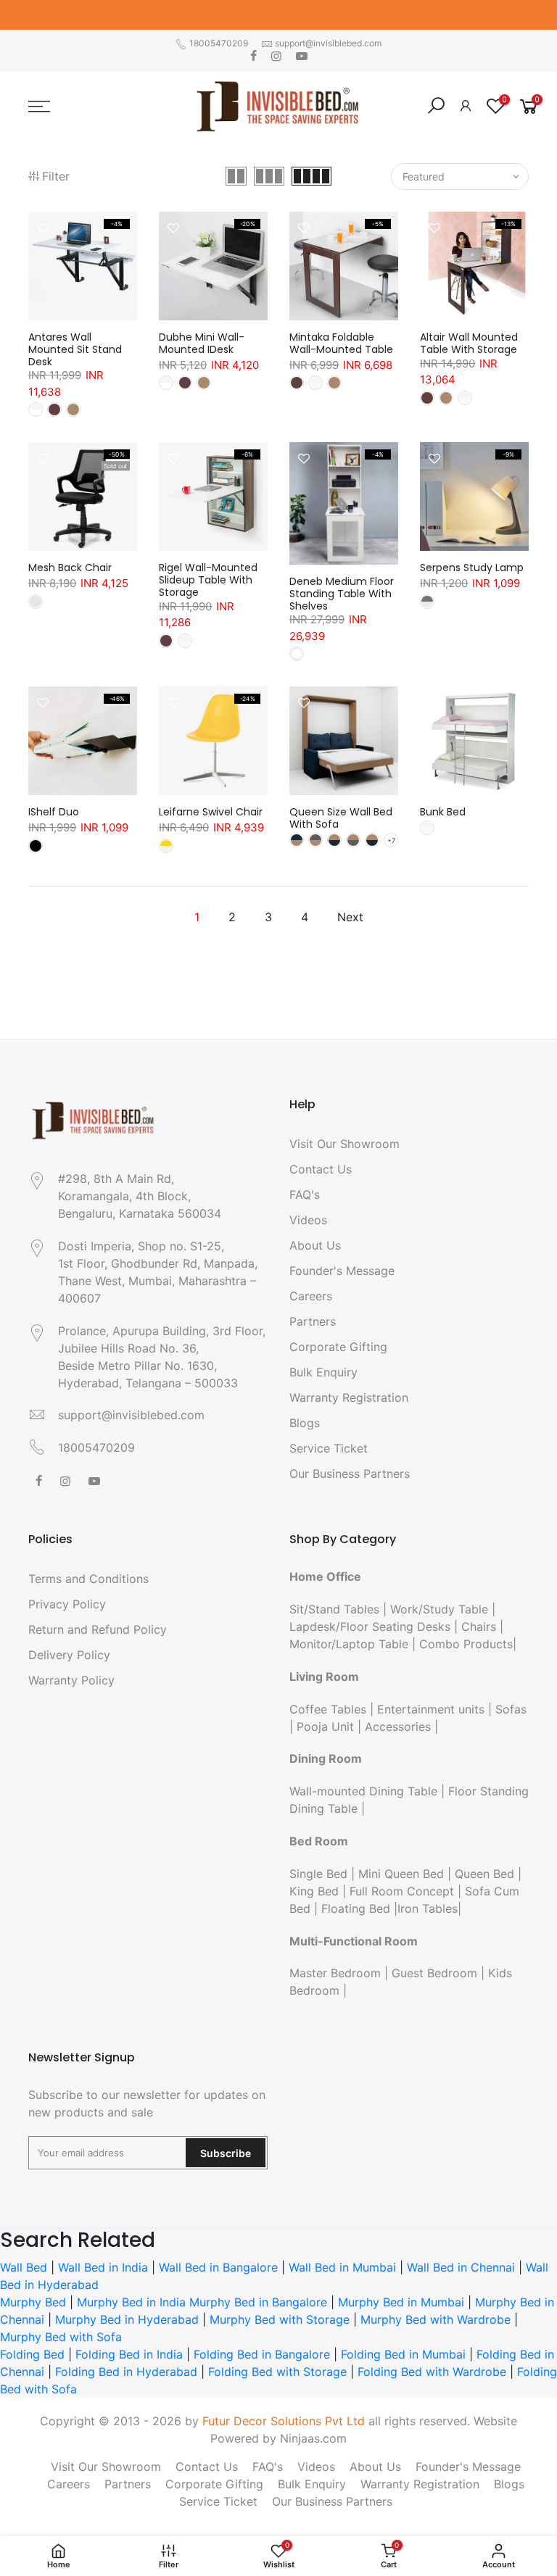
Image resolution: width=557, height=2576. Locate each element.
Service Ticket (329, 1448)
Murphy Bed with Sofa (61, 2337)
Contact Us (321, 1169)
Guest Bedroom (434, 1973)
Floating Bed (356, 1908)
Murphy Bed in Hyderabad (127, 2319)
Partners (313, 1321)
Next (350, 917)
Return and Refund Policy (98, 1629)
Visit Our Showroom (344, 1144)
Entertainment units (431, 1709)
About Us (315, 1245)
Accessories (398, 1727)
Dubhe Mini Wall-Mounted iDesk (202, 343)
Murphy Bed (33, 2302)
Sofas (511, 1709)
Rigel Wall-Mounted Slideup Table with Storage (208, 580)
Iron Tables (428, 1908)
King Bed (314, 1891)
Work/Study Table (439, 1609)
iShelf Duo (54, 812)
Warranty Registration (349, 1397)
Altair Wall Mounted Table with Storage (469, 343)
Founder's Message (342, 1271)
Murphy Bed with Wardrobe (436, 2319)
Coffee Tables (328, 1709)
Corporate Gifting (338, 1347)
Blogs (305, 1423)
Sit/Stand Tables (334, 1609)
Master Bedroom (335, 1973)
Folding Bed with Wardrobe (432, 2372)
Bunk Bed (443, 812)
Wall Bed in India (103, 2267)
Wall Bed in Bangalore (218, 2267)
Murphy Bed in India (131, 2302)
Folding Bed (32, 2354)
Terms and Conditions (88, 1579)
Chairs (479, 1626)
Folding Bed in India (129, 2354)
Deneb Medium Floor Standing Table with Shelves (342, 594)
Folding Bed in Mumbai (403, 2354)
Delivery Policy (69, 1655)
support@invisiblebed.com (328, 43)
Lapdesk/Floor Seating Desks (370, 1626)
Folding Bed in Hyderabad (126, 2372)
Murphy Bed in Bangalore (258, 2302)
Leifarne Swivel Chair (211, 812)
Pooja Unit (325, 1727)
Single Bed (318, 1874)
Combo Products (466, 1644)
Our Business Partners (350, 1474)
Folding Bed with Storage (277, 2372)
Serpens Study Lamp (472, 568)
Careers (311, 1296)
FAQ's (305, 1194)
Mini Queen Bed (401, 1874)
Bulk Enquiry (323, 1372)
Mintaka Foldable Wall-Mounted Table (341, 343)
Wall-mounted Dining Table (363, 1791)
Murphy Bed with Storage (280, 2319)
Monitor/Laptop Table (349, 1644)
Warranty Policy (71, 1680)
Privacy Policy (67, 1604)
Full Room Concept (402, 1891)
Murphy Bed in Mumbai (401, 2302)
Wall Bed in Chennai (461, 2267)
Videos (308, 1220)
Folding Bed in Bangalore (262, 2354)
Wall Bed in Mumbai (342, 2267)
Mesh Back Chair (70, 568)
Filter (56, 176)
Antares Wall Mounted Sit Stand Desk (75, 349)
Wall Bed (24, 2267)
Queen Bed (484, 1874)
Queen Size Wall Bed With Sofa (341, 818)
